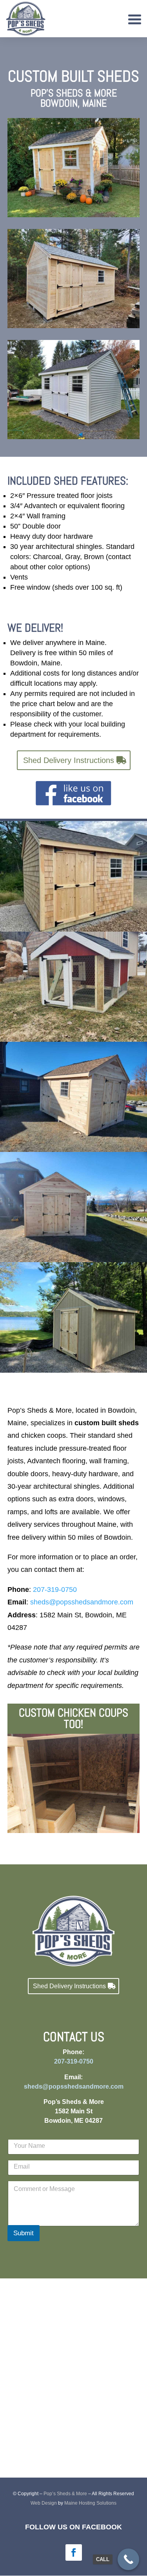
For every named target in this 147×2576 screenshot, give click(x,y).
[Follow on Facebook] (74, 2552)
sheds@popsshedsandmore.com (82, 1602)
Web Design (44, 2503)
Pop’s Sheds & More (65, 2494)
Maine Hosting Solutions (90, 2503)
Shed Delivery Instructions (69, 760)
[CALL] (128, 2559)
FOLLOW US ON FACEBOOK (73, 2527)
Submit (24, 2233)
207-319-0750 (55, 1590)
